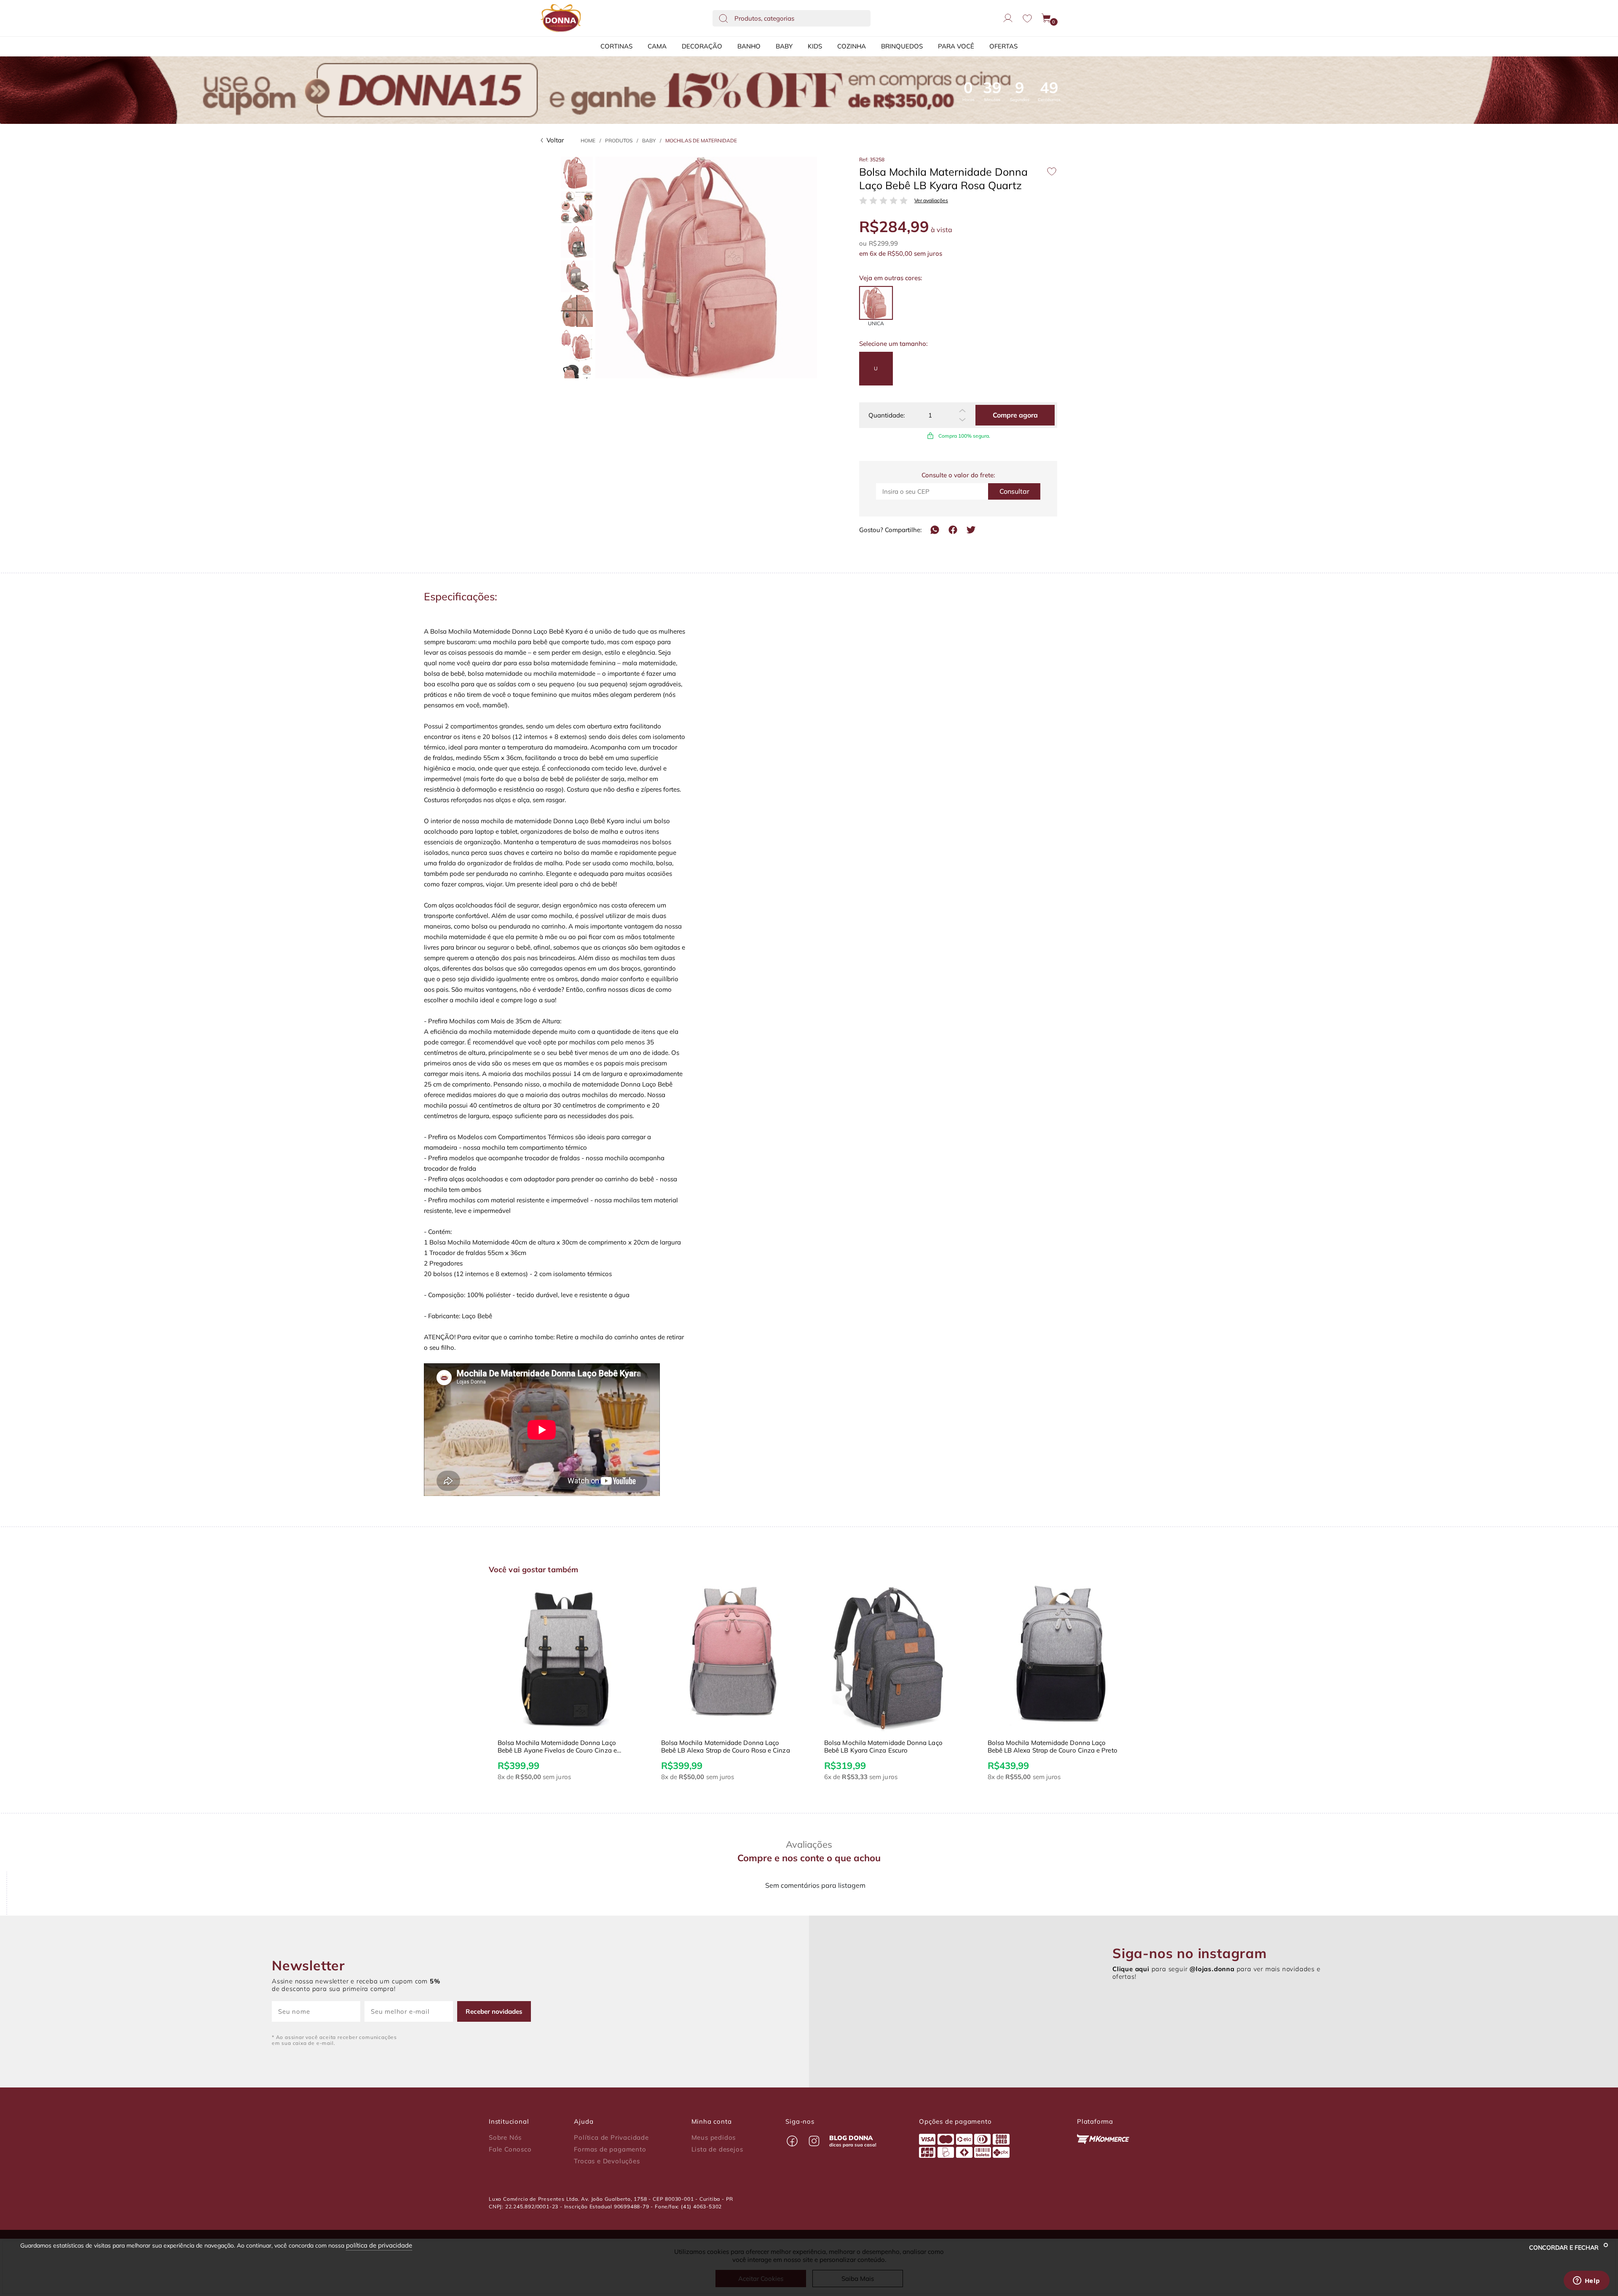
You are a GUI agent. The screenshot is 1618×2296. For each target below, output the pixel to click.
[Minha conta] (1008, 18)
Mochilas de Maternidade (701, 140)
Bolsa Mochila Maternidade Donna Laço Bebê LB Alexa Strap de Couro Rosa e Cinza (562, 1747)
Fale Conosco (510, 2149)
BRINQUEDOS (902, 46)
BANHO (749, 46)
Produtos (619, 140)
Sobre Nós (505, 2138)
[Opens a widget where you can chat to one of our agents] (1586, 2281)
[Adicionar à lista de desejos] (1052, 171)
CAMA (657, 46)
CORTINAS (616, 46)
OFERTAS (1003, 46)
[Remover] (962, 420)
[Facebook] (953, 530)
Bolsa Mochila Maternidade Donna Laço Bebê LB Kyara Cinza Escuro (720, 1747)
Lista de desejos (717, 2149)
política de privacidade (379, 2245)
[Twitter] (971, 530)
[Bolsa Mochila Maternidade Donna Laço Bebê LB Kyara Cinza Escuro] (728, 1658)
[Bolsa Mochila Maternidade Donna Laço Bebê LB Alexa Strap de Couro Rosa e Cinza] (564, 1658)
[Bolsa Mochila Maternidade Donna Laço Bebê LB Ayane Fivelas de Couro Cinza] (1054, 1658)
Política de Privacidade (611, 2138)
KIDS (815, 46)
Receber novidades (494, 2011)
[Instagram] (814, 2141)
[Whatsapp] (935, 530)
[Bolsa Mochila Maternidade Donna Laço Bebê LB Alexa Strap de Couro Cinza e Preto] (891, 1658)
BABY (784, 46)
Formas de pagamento (610, 2149)
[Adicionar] (962, 411)
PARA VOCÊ (956, 46)
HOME (588, 140)
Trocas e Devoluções (607, 2161)
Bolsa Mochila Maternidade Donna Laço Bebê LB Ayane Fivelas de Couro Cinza (1047, 1747)
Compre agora (1015, 415)
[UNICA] (876, 303)
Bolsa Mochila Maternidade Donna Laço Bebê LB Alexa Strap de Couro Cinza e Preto (889, 1747)
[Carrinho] (1047, 18)
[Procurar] (723, 18)
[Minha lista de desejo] (1027, 18)
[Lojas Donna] (561, 18)
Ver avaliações (931, 201)
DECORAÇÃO (702, 46)
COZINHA (852, 46)
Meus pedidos (714, 2138)
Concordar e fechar (1565, 2248)
